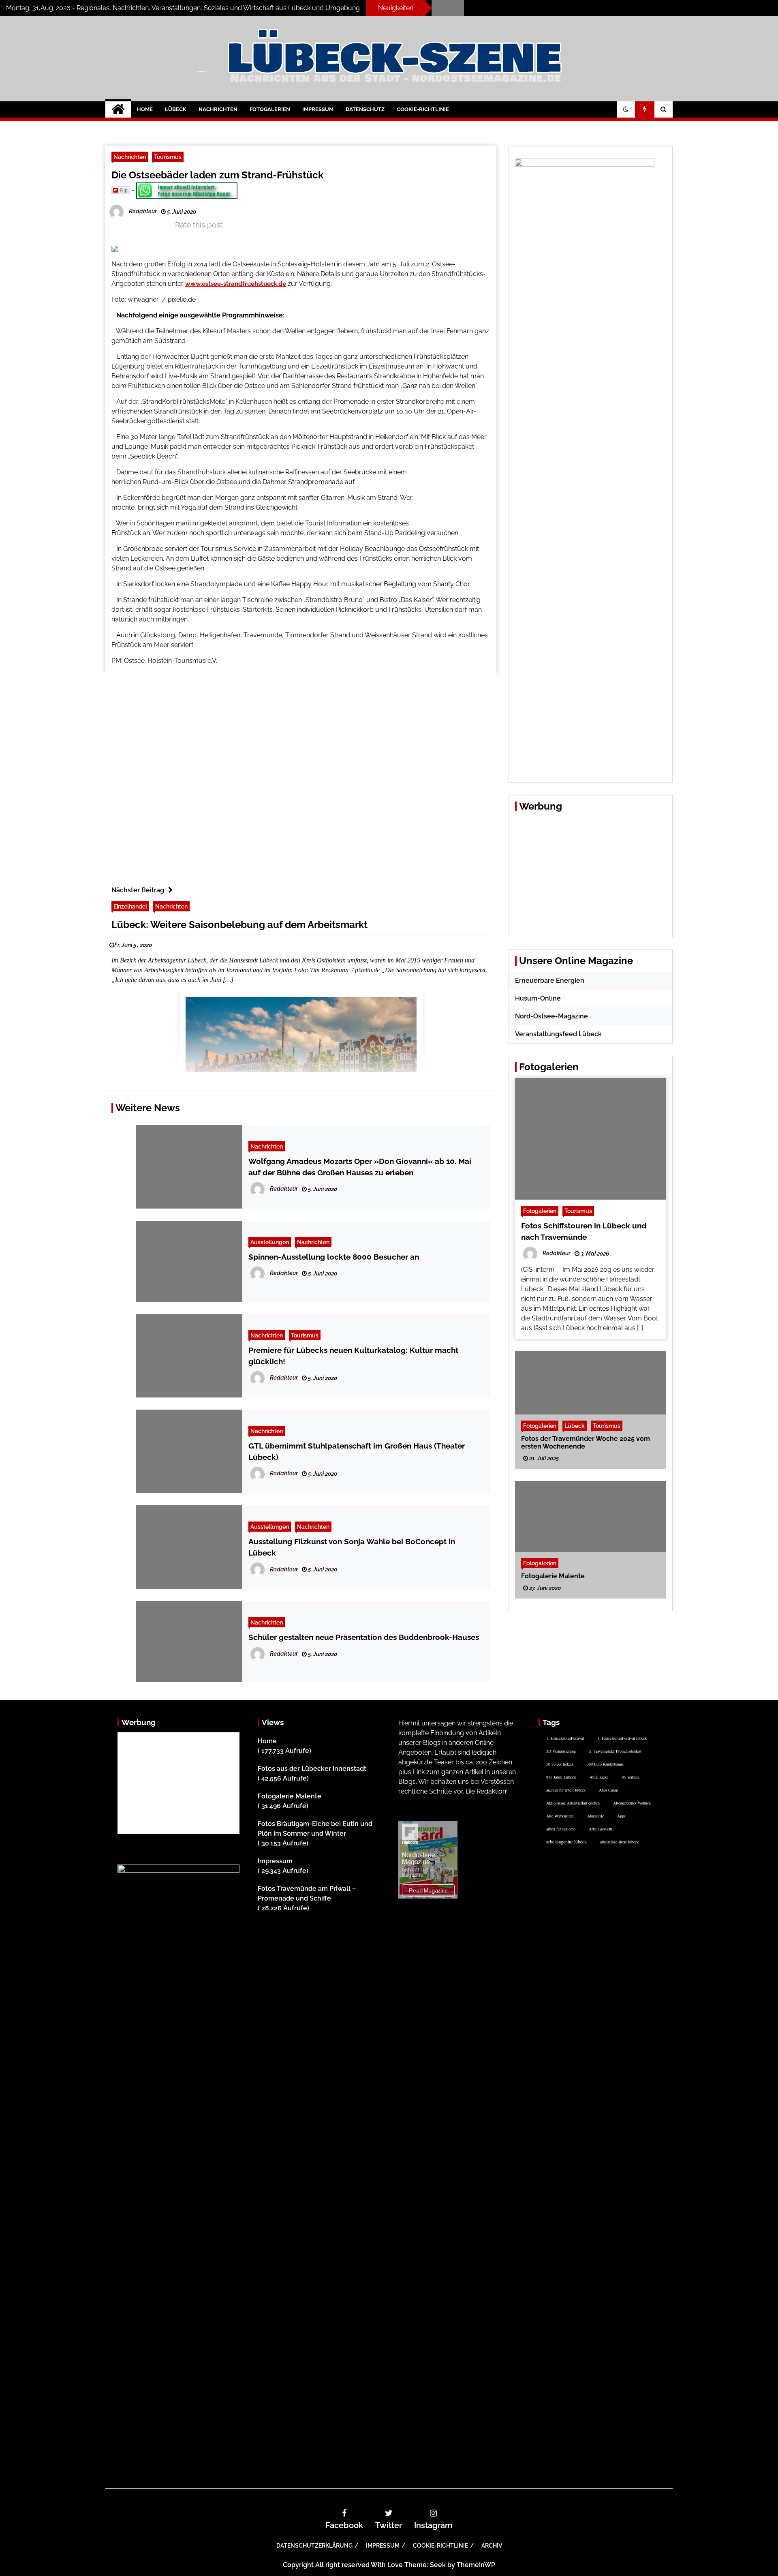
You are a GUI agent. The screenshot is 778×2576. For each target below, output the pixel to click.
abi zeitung (631, 1777)
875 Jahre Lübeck (561, 1777)
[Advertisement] (461, 494)
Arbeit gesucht (601, 1829)
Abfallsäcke (599, 1777)
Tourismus (168, 157)
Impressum (318, 109)
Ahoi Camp (608, 1790)
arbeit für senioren (561, 1829)
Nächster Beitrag (138, 890)
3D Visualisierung (561, 1751)
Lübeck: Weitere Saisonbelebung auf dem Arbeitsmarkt (239, 925)
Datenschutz (365, 109)
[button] (626, 109)
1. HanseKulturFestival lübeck (622, 1738)
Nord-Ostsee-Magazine (551, 1016)
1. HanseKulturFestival (565, 1738)
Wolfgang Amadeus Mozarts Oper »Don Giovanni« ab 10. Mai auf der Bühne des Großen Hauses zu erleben (360, 1167)
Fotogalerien (270, 109)
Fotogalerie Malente (553, 1576)
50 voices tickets (560, 1764)
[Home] (118, 109)
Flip (124, 190)
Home (145, 109)
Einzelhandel (130, 906)
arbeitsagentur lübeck (566, 1841)
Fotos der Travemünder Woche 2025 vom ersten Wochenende (586, 1442)
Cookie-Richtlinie (423, 109)
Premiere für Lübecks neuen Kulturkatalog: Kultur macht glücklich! (353, 1356)
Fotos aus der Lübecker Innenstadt (312, 1769)
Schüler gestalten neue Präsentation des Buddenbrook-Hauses (364, 1637)
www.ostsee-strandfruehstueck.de (236, 284)
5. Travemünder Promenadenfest (615, 1751)
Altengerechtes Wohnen (632, 1803)
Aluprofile (595, 1816)
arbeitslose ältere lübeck (619, 1842)
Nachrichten (218, 109)
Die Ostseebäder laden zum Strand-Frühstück (217, 175)
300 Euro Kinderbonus (605, 1764)
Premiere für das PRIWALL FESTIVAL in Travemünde (537, 5)
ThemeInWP (476, 2565)
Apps (621, 1816)
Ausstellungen (270, 1242)
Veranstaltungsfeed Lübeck (558, 1034)
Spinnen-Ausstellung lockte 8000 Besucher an (334, 1257)
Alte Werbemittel (560, 1816)
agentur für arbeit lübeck (566, 1790)
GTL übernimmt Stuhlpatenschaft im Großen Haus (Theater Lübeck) (357, 1451)
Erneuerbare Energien (550, 980)
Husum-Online (538, 998)
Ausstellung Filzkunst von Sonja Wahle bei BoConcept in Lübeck (352, 1547)
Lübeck (176, 109)
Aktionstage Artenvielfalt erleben (573, 1803)
